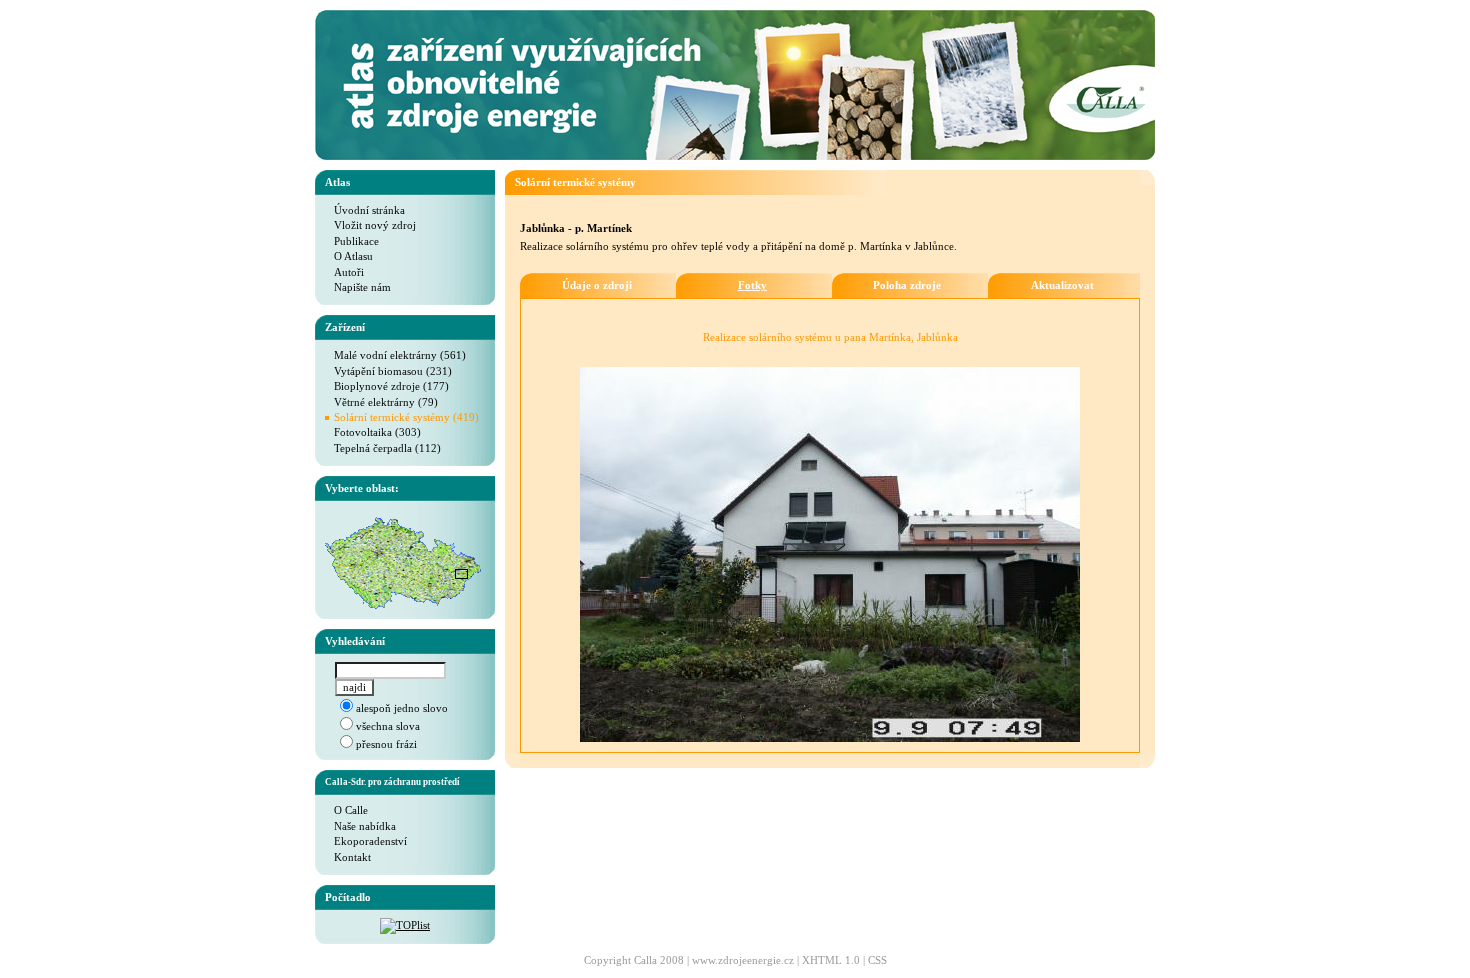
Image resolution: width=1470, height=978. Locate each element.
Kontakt (348, 857)
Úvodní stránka (365, 210)
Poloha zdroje (907, 285)
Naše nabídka (360, 826)
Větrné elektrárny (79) (381, 402)
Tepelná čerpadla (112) (383, 448)
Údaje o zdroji (597, 285)
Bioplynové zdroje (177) (387, 386)
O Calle (346, 810)
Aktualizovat (1062, 285)
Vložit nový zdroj (370, 225)
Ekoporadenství (366, 841)
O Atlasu (349, 256)
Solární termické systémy (575, 182)
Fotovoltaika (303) (373, 432)
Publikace (352, 241)
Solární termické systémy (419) (406, 417)
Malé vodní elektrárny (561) (395, 355)
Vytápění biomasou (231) (388, 371)
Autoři (344, 272)
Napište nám (358, 287)
